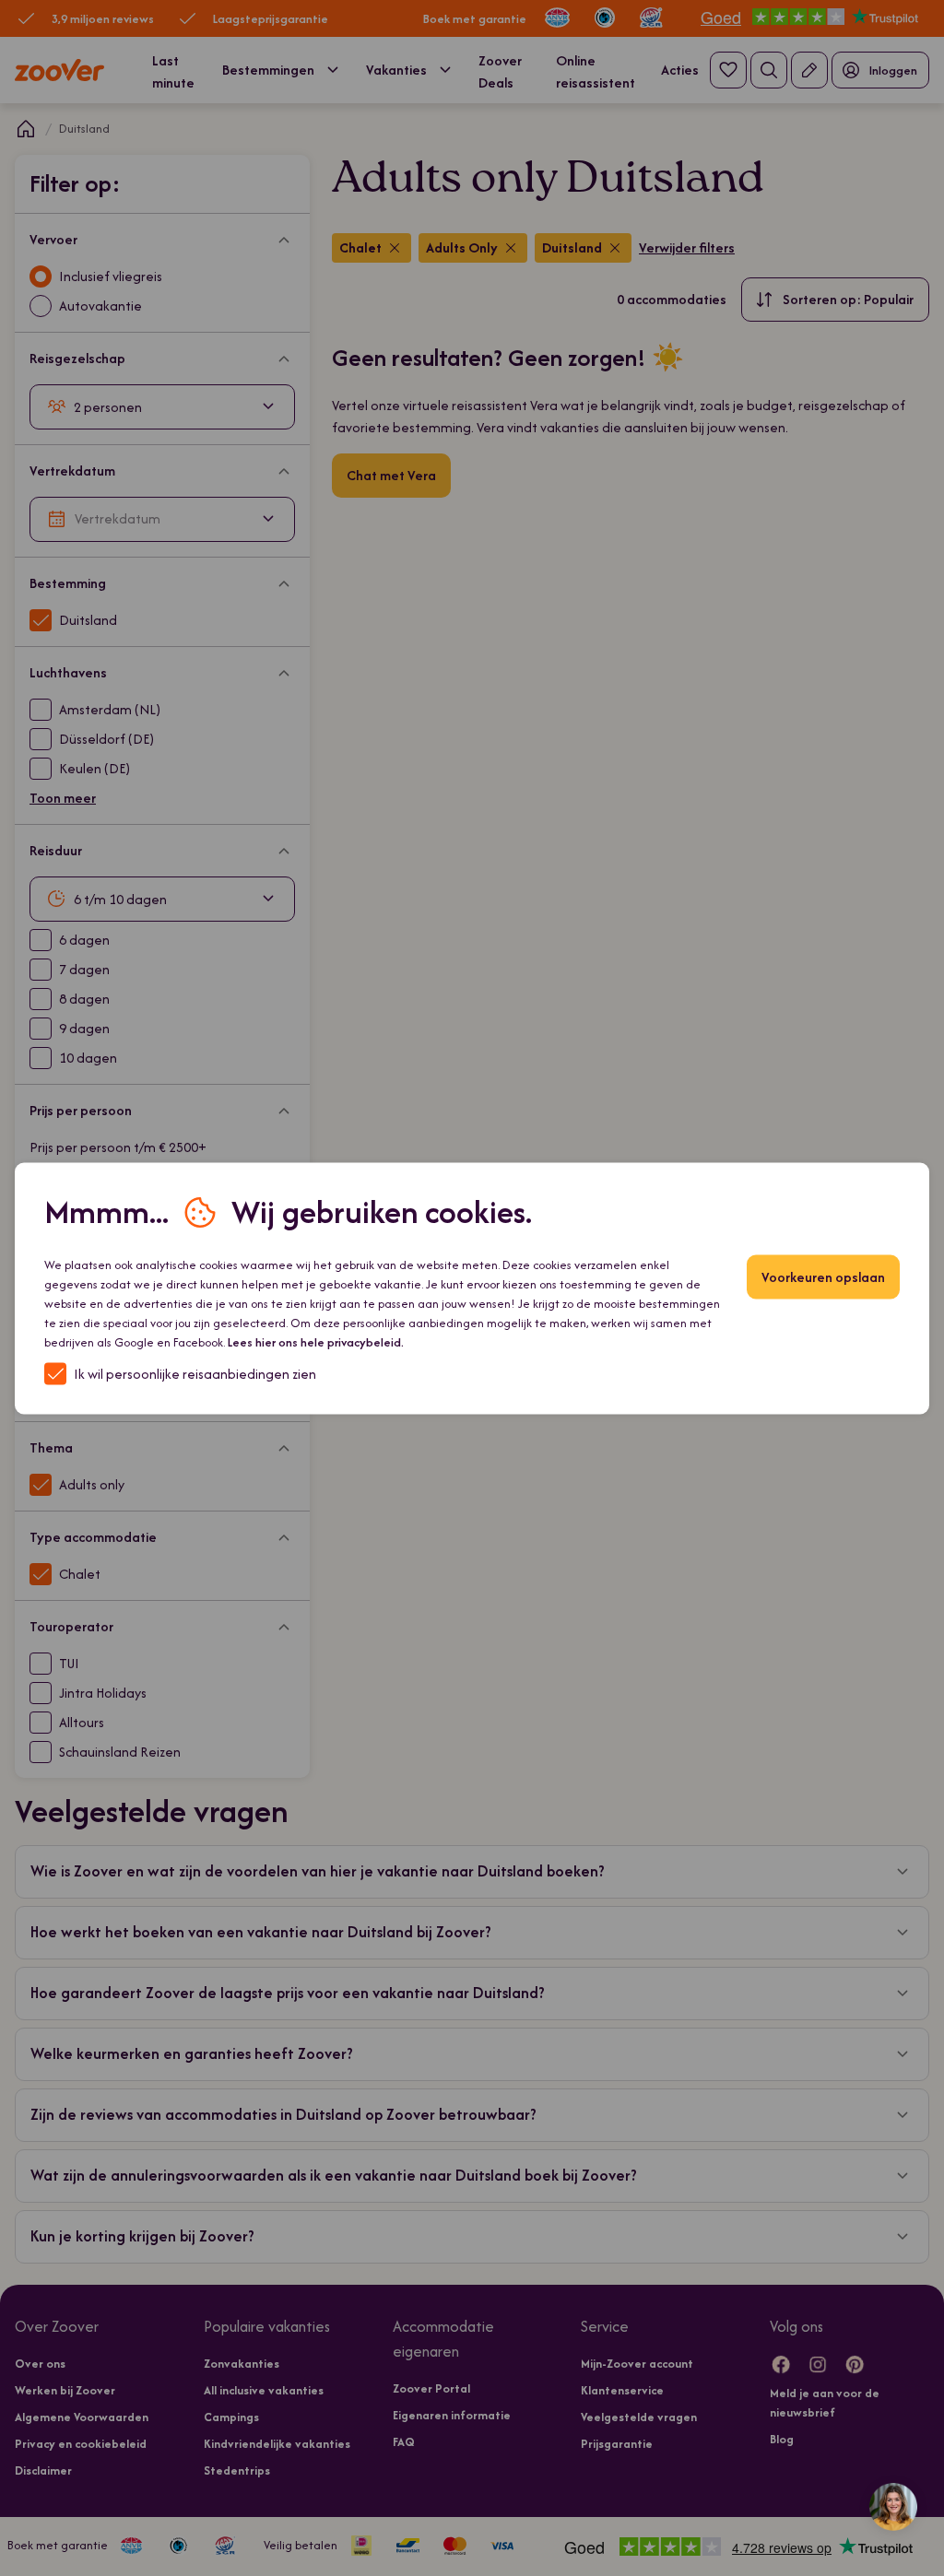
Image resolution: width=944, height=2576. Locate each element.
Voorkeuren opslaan (823, 1276)
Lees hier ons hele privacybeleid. (316, 1341)
